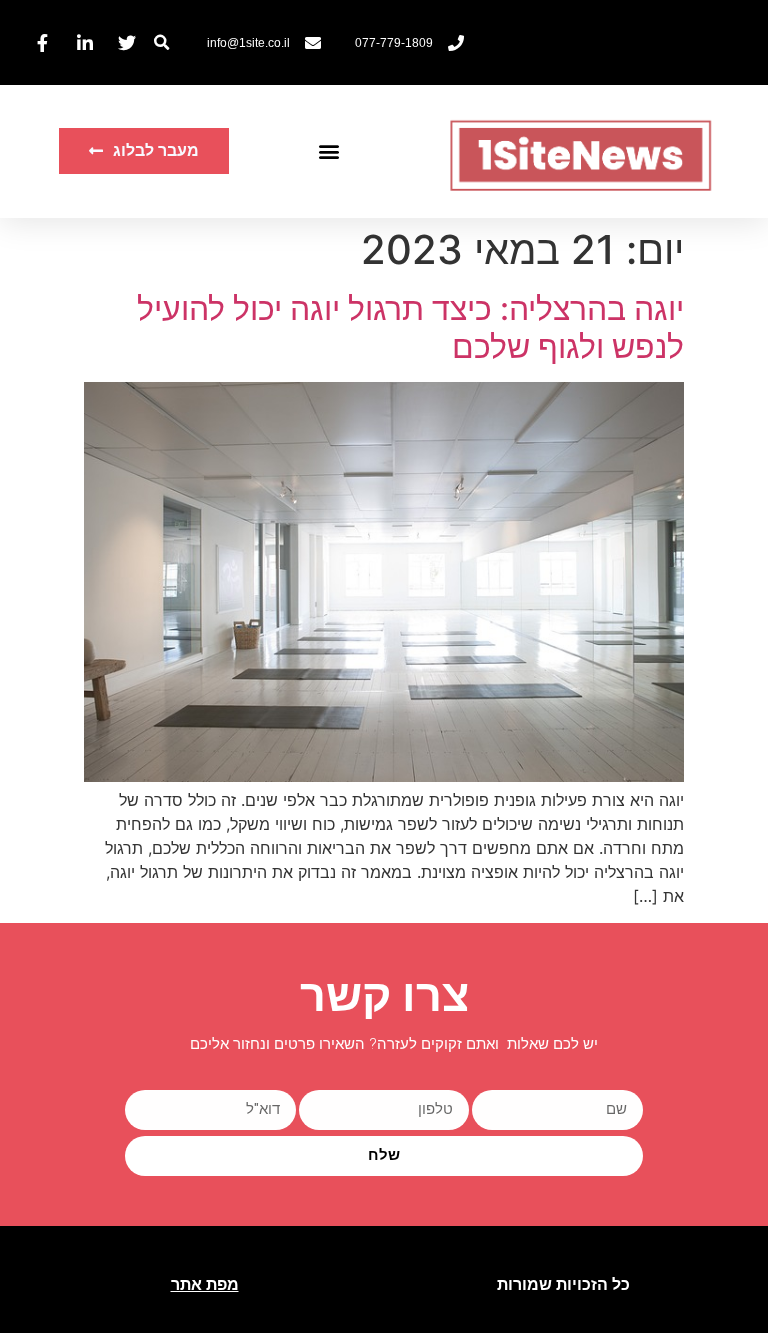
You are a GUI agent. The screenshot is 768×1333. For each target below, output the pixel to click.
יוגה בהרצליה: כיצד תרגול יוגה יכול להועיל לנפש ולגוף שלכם (410, 327)
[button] (161, 42)
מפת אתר (205, 1284)
